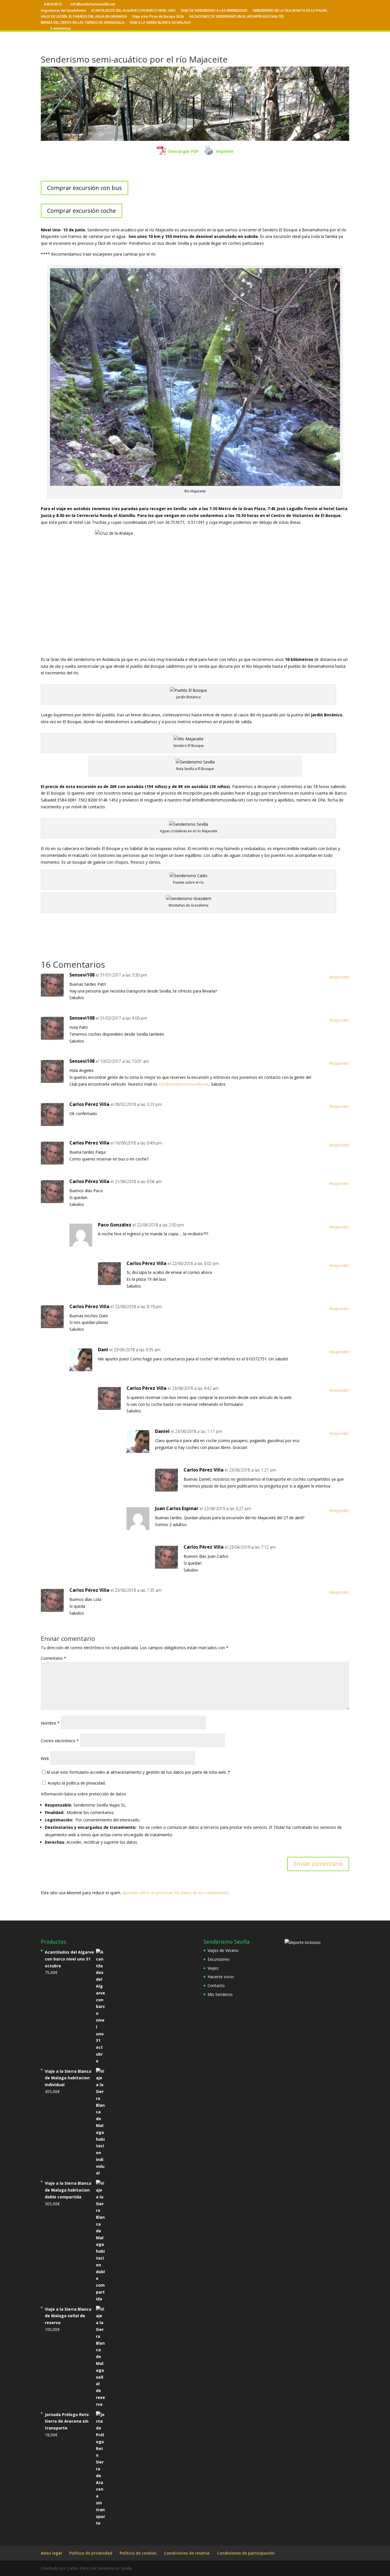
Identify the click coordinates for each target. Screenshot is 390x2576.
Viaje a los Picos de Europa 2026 (158, 17)
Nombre (50, 1723)
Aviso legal (51, 2553)
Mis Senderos (220, 1994)
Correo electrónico (60, 1741)
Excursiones (219, 1959)
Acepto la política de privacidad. (76, 1783)
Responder (339, 977)
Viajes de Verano (223, 1950)
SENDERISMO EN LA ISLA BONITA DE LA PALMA (290, 11)
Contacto (216, 1985)
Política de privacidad (91, 2553)
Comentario (54, 1658)
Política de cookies (138, 2553)
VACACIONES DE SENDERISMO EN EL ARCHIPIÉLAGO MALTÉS (237, 17)
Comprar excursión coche (82, 211)
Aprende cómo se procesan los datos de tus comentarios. (176, 1893)
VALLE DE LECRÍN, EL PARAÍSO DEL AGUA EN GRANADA (84, 17)
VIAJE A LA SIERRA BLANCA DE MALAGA (160, 23)
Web (45, 1758)
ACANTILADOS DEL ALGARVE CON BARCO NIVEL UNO (133, 11)
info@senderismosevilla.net (184, 1084)
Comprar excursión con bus (85, 188)
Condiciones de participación (246, 2553)
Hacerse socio (221, 1977)
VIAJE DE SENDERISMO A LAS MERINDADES (214, 11)
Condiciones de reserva (187, 2553)
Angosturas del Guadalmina (63, 11)
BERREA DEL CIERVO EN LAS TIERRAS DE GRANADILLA (83, 23)
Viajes (213, 1968)
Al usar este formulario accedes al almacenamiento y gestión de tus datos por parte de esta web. (138, 1772)
